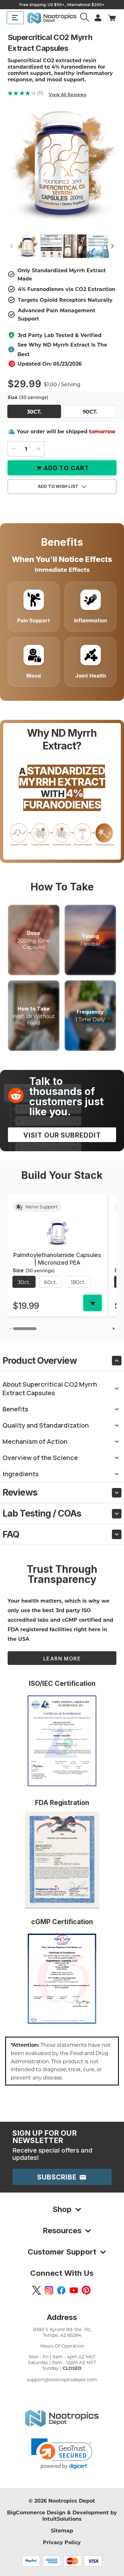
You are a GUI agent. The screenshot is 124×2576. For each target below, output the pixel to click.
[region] (62, 1258)
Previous (11, 246)
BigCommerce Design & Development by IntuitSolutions (62, 2515)
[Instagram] (49, 2290)
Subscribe (58, 2177)
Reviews (20, 1492)
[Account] (85, 18)
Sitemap (62, 2530)
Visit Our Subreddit (62, 1135)
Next (113, 246)
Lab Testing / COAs (42, 1513)
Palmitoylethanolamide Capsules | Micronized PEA (57, 1259)
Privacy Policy (62, 2542)
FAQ (11, 1534)
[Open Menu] (15, 18)
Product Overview (40, 1361)
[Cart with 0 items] (112, 18)
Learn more (62, 1659)
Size (28, 397)
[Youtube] (74, 2290)
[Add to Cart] (93, 1303)
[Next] (114, 1329)
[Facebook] (61, 2290)
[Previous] (10, 1329)
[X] (37, 2290)
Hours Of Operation (62, 2346)
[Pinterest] (86, 2290)
